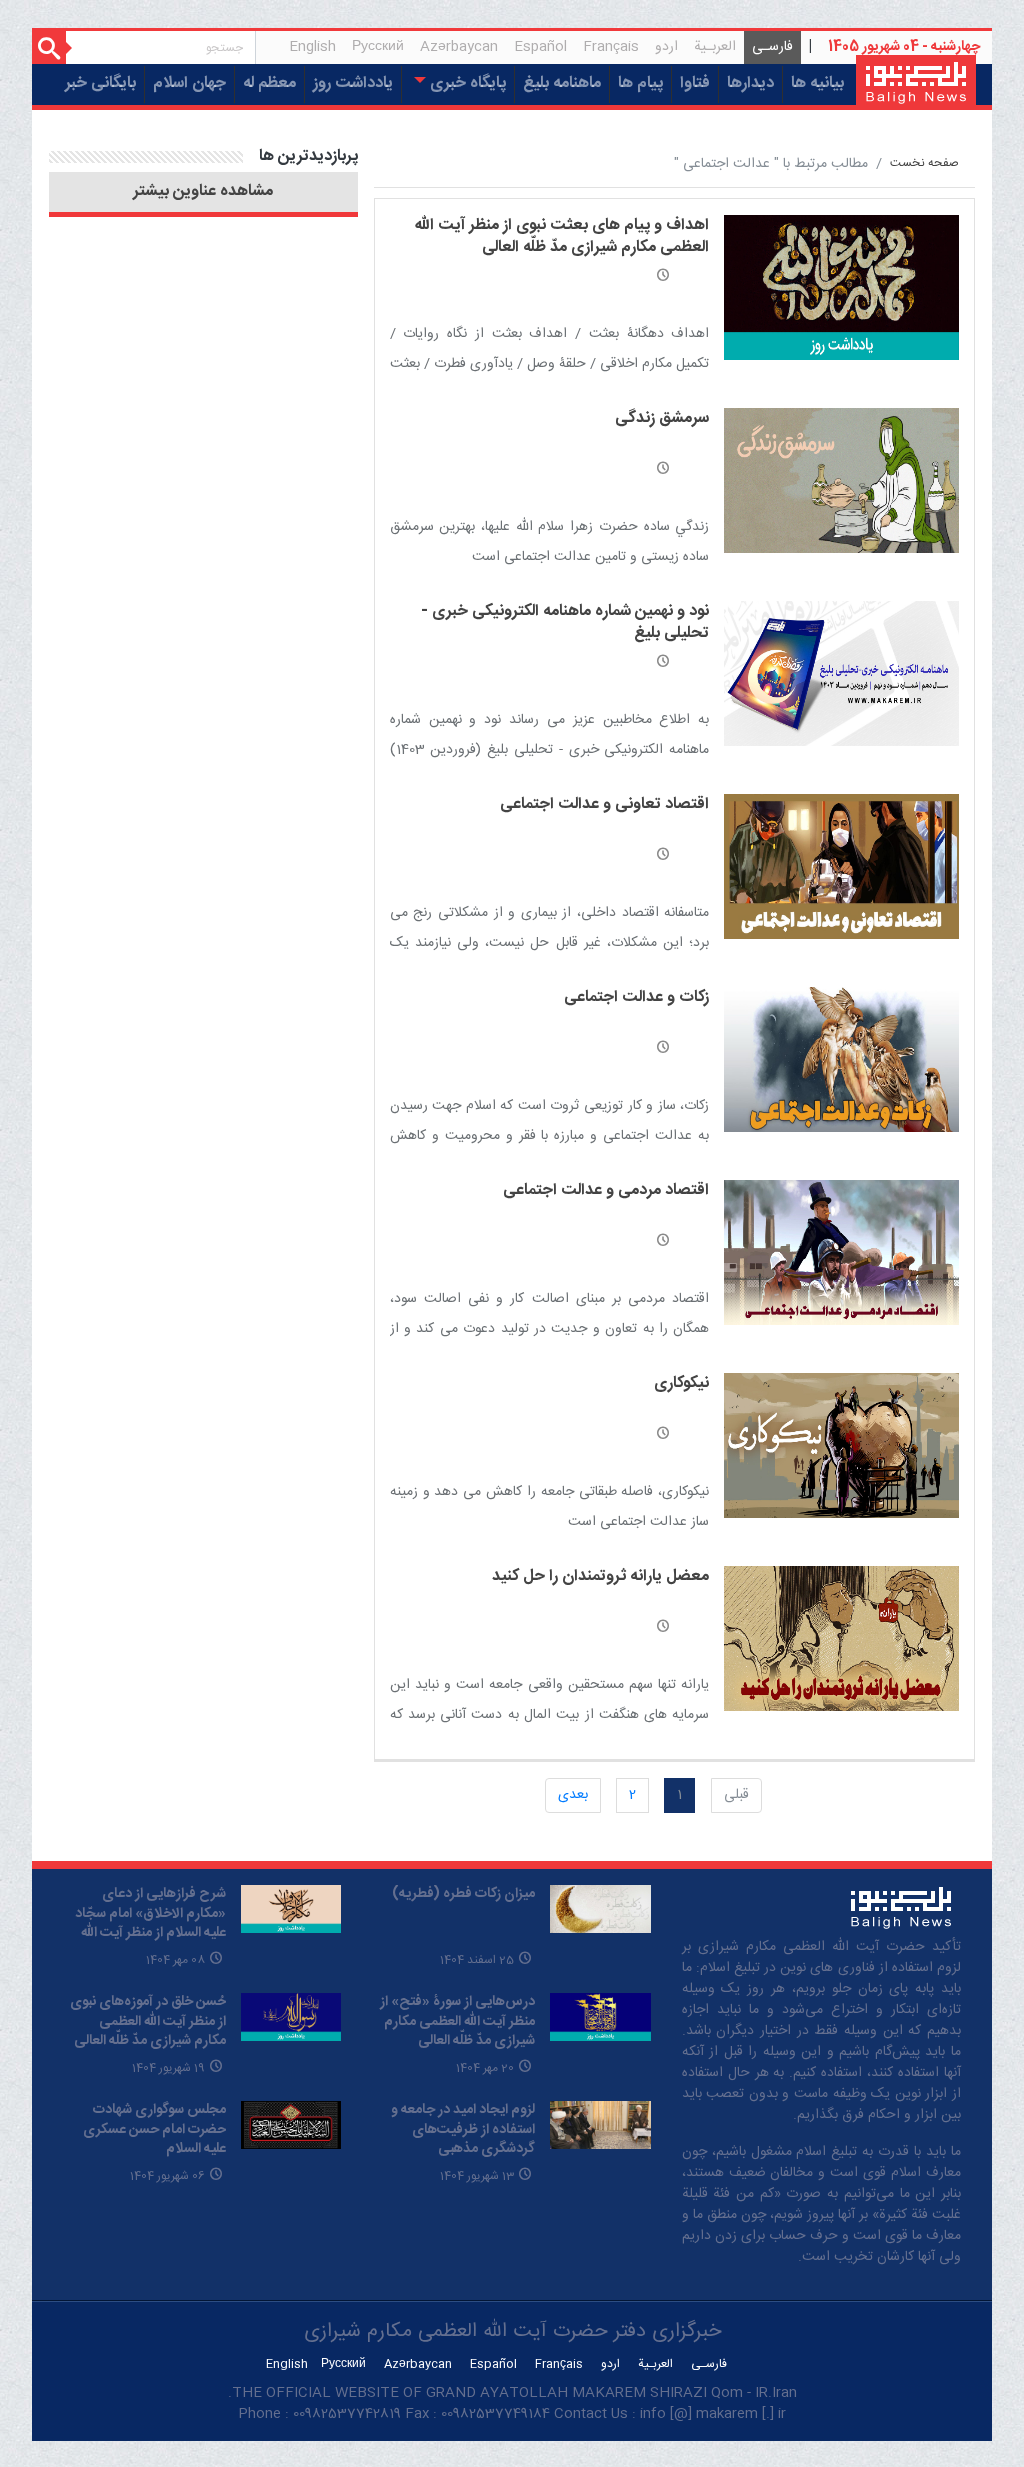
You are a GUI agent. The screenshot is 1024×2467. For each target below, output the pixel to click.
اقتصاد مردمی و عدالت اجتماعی (606, 1190)
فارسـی (768, 49)
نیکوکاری (681, 1383)
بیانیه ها (817, 83)
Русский (378, 47)
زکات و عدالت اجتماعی (636, 997)
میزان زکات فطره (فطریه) (463, 1894)
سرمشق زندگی (662, 418)
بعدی (573, 1795)
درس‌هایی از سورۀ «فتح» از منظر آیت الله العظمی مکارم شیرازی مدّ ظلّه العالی (457, 2021)
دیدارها (750, 83)
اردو (666, 47)
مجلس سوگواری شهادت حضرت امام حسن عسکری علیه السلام (154, 2129)
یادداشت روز (353, 83)
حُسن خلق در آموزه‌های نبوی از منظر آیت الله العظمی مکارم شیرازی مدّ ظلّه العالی (148, 2021)
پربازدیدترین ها (308, 156)
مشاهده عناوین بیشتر (203, 192)
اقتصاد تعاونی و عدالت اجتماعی (604, 804)
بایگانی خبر (100, 83)
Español (540, 47)
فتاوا (695, 83)
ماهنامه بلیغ (562, 83)
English (312, 47)
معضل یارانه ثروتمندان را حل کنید (600, 1576)
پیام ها (640, 83)
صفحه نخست (924, 163)
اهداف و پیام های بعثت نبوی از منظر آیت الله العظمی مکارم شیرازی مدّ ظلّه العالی (562, 236)
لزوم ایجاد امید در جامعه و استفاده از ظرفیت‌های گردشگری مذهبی (463, 2129)
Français (611, 47)
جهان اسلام (189, 83)
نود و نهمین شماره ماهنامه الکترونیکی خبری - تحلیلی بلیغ (565, 622)
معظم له (269, 83)
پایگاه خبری (466, 83)
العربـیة (715, 47)
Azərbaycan (459, 47)
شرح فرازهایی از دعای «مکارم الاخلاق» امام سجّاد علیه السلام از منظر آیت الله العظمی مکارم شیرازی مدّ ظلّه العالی (150, 1933)
